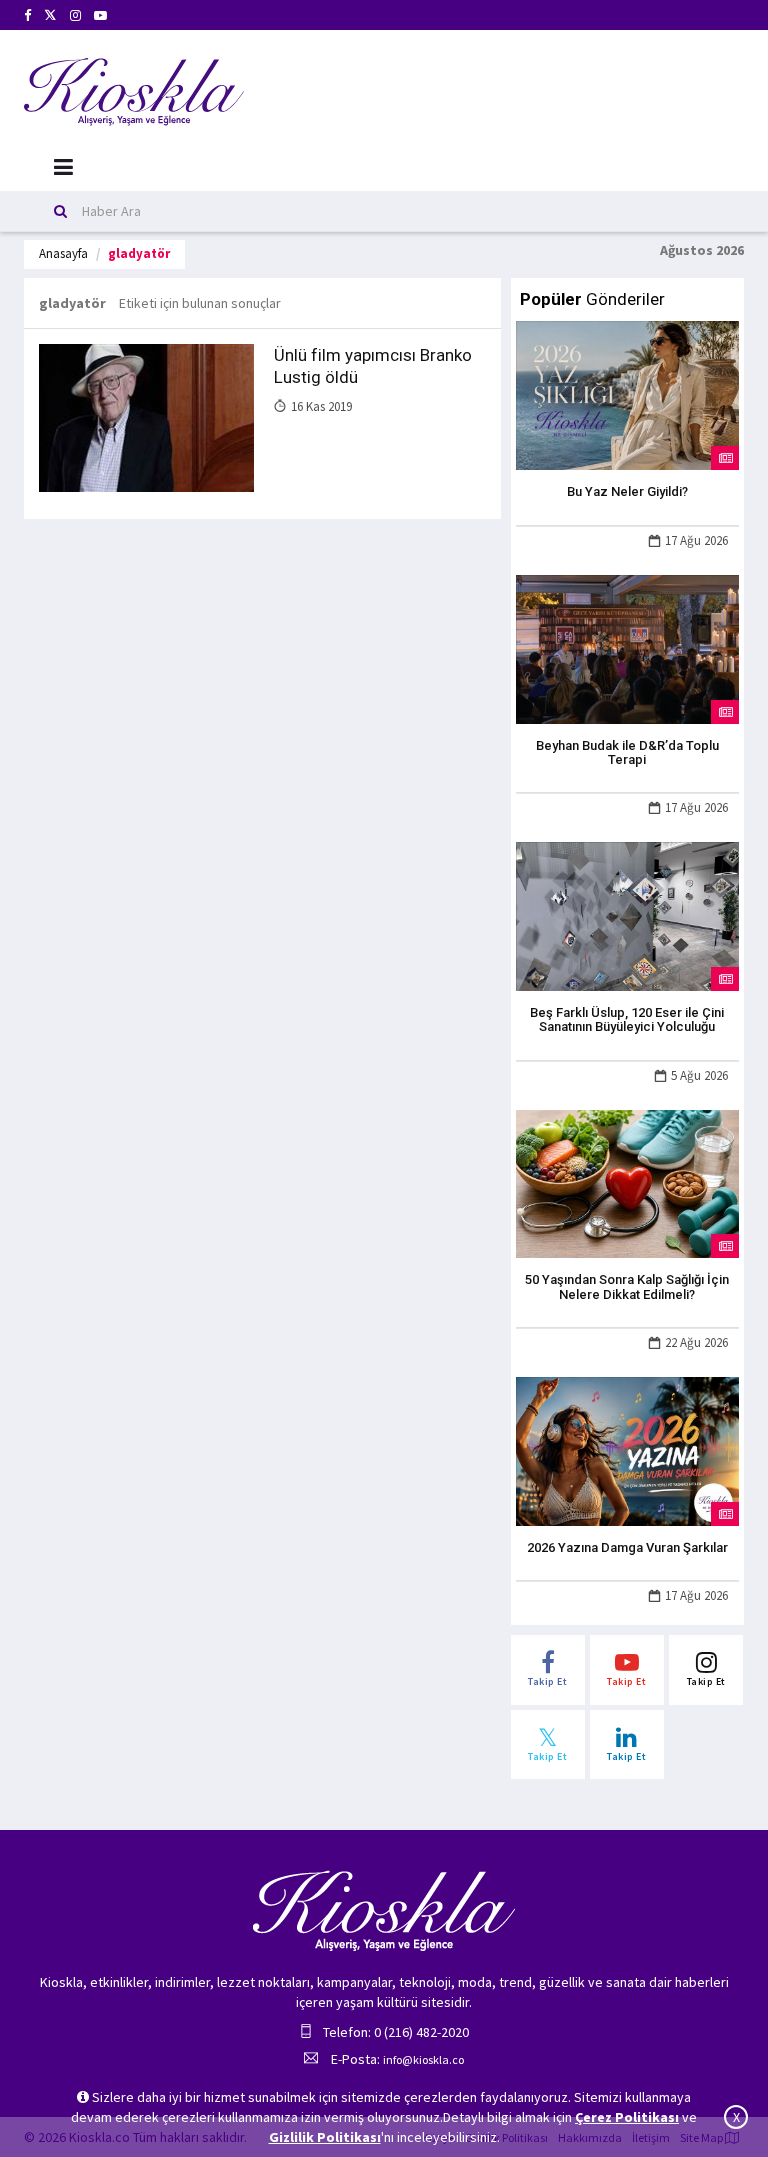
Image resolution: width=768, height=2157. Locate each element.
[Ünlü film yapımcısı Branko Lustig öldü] (146, 417)
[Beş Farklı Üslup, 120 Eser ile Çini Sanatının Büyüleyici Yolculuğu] (627, 915)
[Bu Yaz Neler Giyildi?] (627, 394)
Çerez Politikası (627, 2117)
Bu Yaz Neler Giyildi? (627, 491)
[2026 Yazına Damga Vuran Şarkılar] (627, 1450)
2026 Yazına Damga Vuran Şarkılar (627, 1547)
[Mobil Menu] (63, 167)
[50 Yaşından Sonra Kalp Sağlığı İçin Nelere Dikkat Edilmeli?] (627, 1182)
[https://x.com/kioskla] (50, 15)
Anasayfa (63, 253)
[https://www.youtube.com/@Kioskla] (100, 15)
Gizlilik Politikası (325, 2137)
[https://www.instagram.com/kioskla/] (75, 15)
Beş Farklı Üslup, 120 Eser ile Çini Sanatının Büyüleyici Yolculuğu (627, 1019)
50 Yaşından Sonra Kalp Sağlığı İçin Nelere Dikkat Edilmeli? (627, 1286)
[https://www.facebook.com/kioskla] (27, 15)
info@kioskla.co (423, 2059)
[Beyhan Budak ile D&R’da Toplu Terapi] (627, 647)
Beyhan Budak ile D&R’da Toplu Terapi (627, 752)
